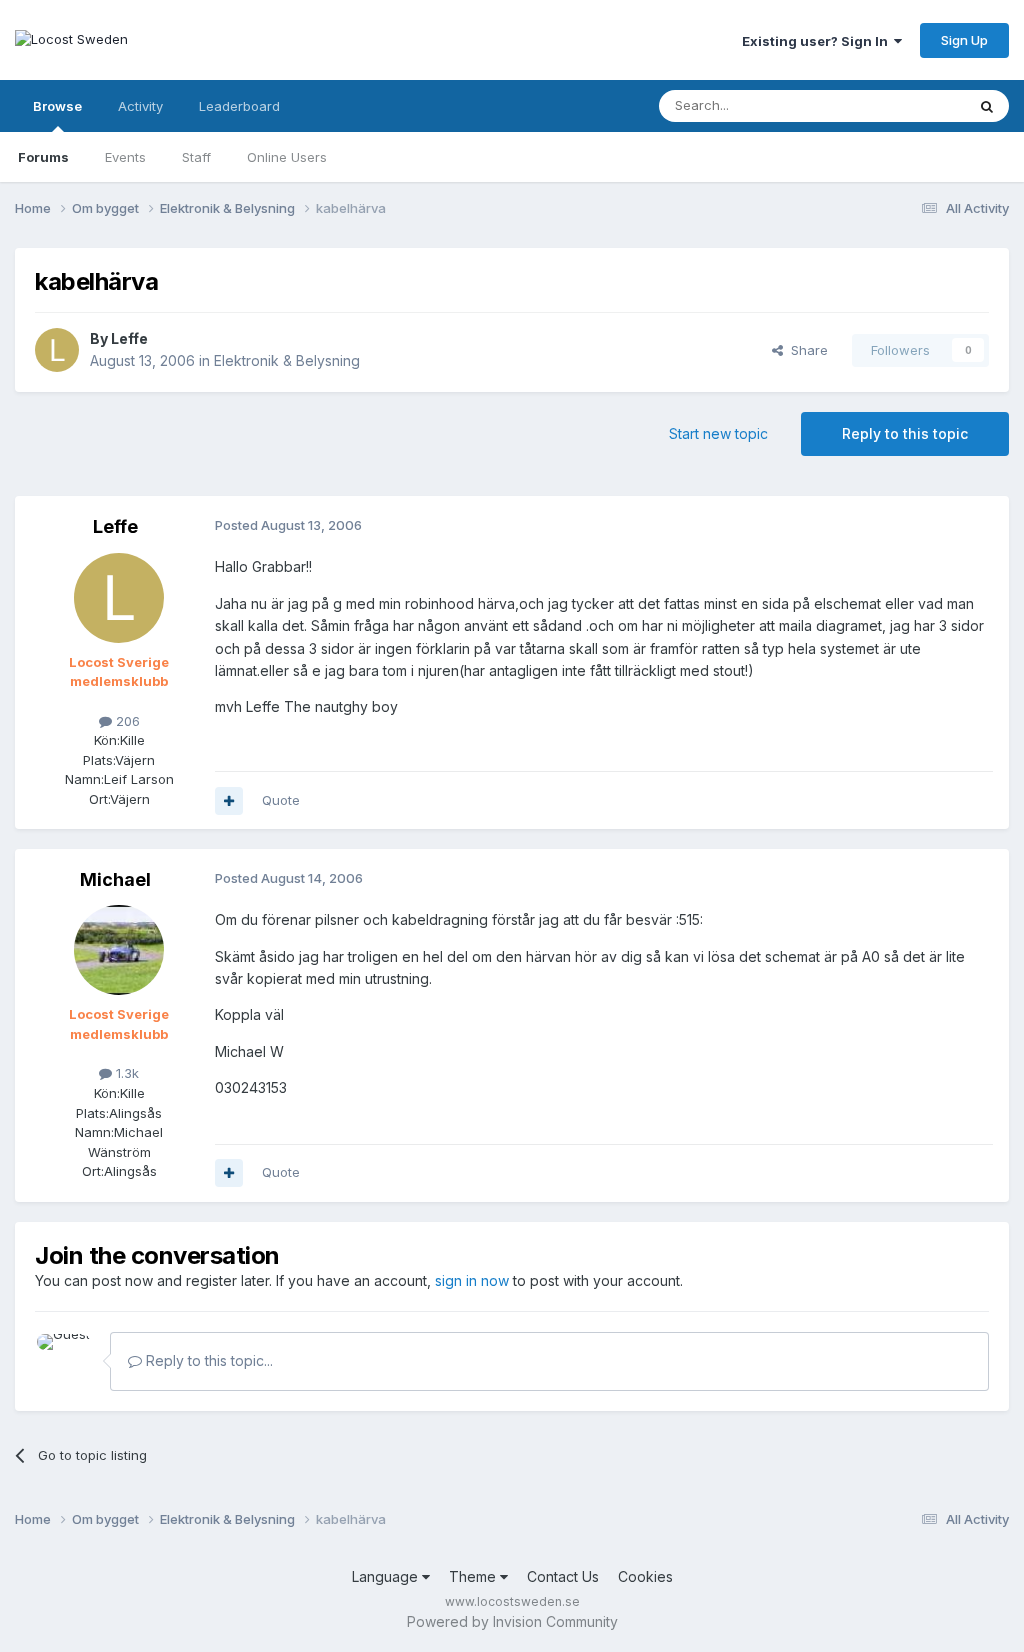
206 (126, 721)
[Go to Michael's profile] (119, 950)
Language (387, 1576)
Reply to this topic (905, 433)
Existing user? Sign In (818, 41)
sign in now (472, 1280)
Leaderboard (239, 106)
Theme (474, 1576)
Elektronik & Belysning (287, 360)
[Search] (987, 106)
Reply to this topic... (207, 1360)
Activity (140, 106)
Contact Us (563, 1576)
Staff (196, 157)
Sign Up (964, 40)
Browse (57, 106)
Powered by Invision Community (512, 1621)
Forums (43, 157)
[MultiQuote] (229, 801)
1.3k (125, 1073)
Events (125, 157)
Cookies (645, 1576)
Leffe (129, 338)
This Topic (906, 105)
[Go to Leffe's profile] (57, 350)
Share (805, 350)
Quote (281, 800)
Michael (115, 879)
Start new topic (718, 433)
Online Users (287, 157)
